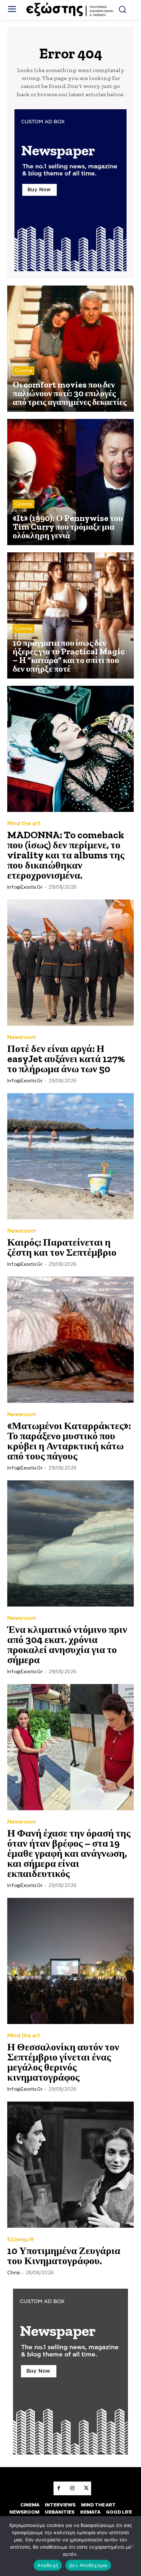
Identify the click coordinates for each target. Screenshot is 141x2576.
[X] (86, 2488)
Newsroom (22, 1037)
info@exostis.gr (25, 887)
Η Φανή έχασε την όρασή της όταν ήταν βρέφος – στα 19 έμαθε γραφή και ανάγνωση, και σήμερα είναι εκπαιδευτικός (69, 1853)
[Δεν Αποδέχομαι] (132, 2546)
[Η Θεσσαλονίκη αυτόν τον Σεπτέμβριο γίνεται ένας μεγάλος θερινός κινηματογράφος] (70, 1961)
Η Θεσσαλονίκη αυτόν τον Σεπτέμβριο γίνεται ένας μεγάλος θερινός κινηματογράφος (63, 2062)
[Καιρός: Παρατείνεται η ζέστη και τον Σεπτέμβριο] (70, 1156)
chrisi (14, 2273)
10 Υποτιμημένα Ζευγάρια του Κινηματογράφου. (64, 2256)
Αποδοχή (48, 2565)
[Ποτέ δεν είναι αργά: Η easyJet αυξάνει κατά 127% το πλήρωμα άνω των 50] (70, 963)
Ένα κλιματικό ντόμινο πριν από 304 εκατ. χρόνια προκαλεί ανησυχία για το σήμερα (67, 1645)
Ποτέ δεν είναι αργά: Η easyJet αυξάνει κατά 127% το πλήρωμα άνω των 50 (66, 1059)
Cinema (23, 370)
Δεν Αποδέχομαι (88, 2565)
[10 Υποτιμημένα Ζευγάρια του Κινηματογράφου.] (70, 2165)
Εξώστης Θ (20, 2239)
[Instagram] (72, 2488)
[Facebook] (59, 2488)
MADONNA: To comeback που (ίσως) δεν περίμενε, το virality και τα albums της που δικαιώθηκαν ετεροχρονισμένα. (66, 855)
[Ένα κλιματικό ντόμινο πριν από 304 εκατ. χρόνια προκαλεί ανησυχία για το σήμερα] (70, 1543)
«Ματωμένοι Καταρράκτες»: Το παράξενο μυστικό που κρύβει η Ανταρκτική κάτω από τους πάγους (69, 1441)
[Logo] (71, 10)
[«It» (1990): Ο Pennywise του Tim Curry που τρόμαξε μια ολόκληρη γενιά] (70, 482)
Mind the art (24, 824)
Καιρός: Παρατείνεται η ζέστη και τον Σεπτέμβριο (62, 1247)
